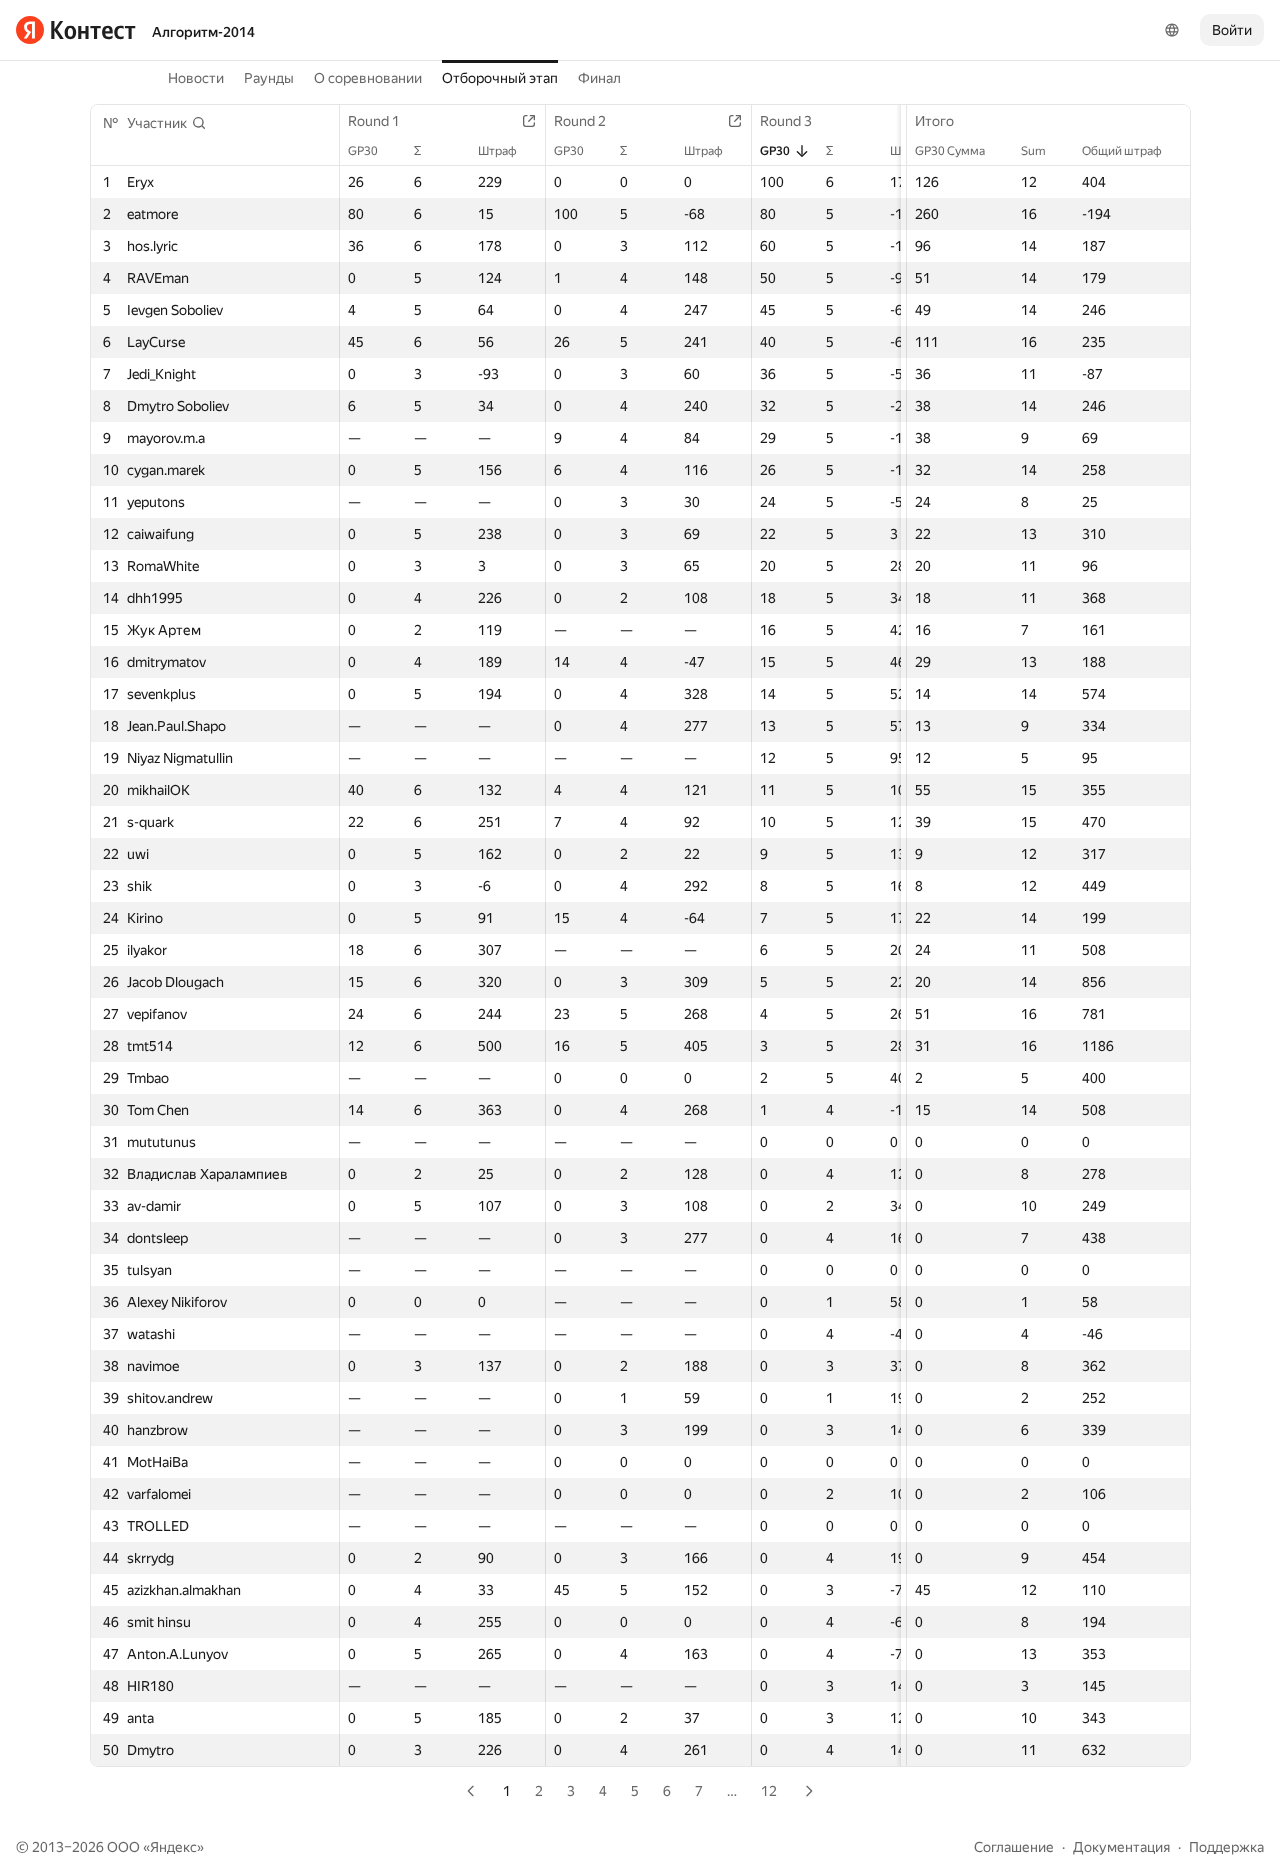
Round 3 (786, 121)
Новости (196, 78)
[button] (167, 123)
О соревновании (368, 78)
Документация (1121, 1847)
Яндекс (173, 1847)
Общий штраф (1122, 151)
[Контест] (76, 30)
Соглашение (1014, 1847)
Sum (1033, 151)
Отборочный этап (500, 78)
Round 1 (374, 121)
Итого (934, 121)
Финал (599, 78)
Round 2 (580, 121)
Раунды (269, 78)
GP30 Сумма (950, 151)
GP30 (363, 151)
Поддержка (1226, 1847)
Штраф (497, 151)
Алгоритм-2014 (203, 32)
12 (769, 1791)
